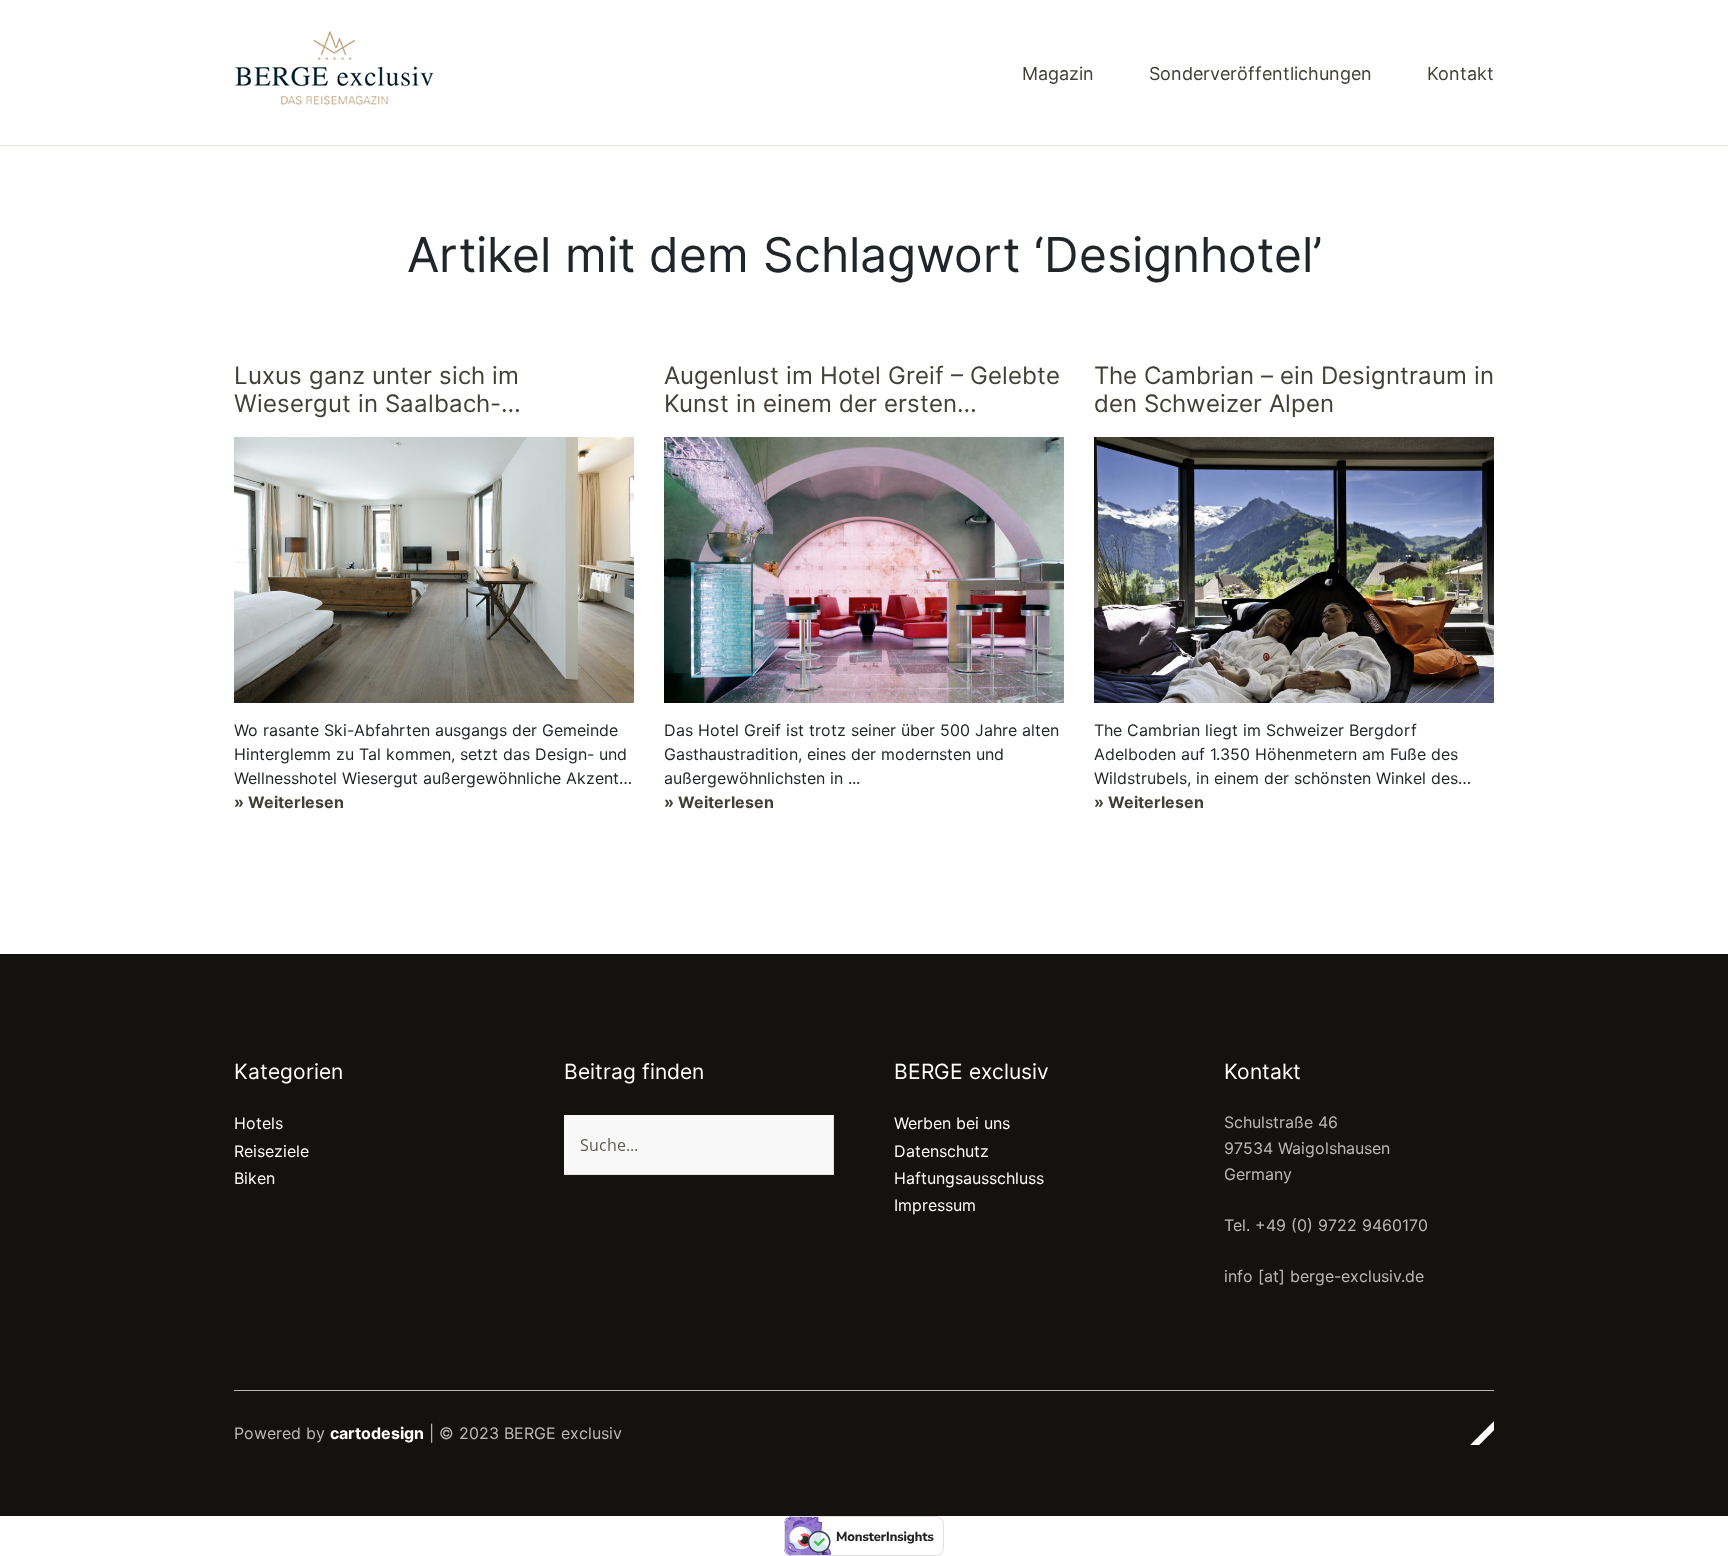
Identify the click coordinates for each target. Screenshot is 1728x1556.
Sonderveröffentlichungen (1260, 74)
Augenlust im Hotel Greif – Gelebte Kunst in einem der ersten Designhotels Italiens (862, 392)
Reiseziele (271, 1151)
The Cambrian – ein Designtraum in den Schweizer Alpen (1294, 390)
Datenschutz (941, 1151)
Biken (254, 1178)
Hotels (258, 1123)
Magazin (1058, 74)
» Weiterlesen (289, 802)
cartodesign (377, 1433)
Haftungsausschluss (969, 1178)
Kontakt (1460, 74)
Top (1473, 1433)
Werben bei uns (952, 1123)
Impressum (935, 1205)
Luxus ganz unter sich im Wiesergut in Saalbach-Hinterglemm (376, 392)
